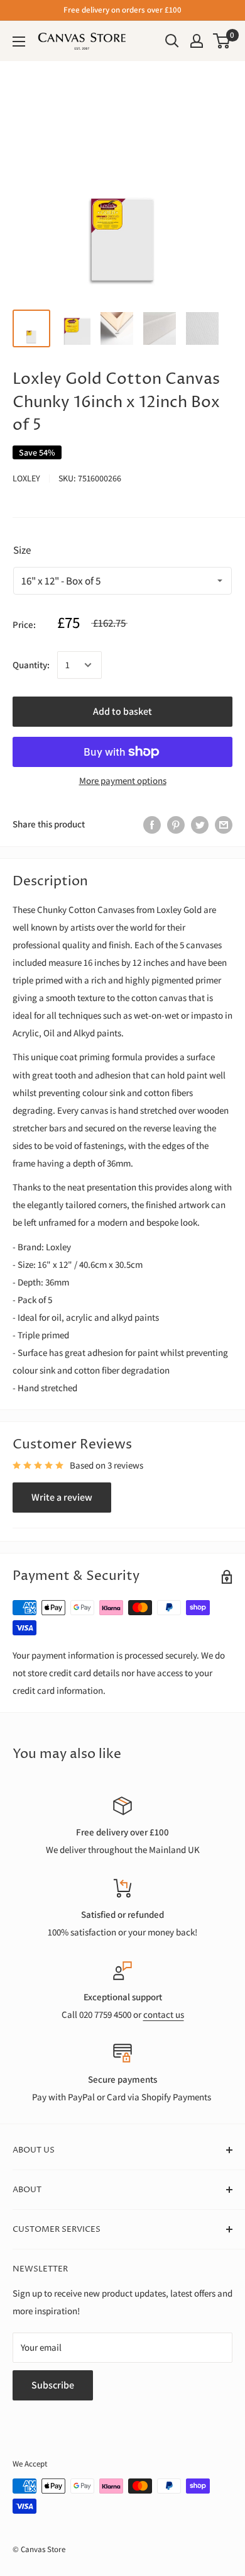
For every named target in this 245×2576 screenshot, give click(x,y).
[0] (222, 41)
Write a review (62, 1497)
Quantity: (31, 665)
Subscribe (53, 2385)
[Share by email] (224, 824)
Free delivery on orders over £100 (122, 10)
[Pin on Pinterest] (176, 824)
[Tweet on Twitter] (200, 824)
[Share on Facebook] (152, 824)
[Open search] (172, 41)
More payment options (123, 781)
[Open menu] (19, 42)
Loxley (26, 478)
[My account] (197, 41)
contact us (164, 2014)
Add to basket (122, 711)
